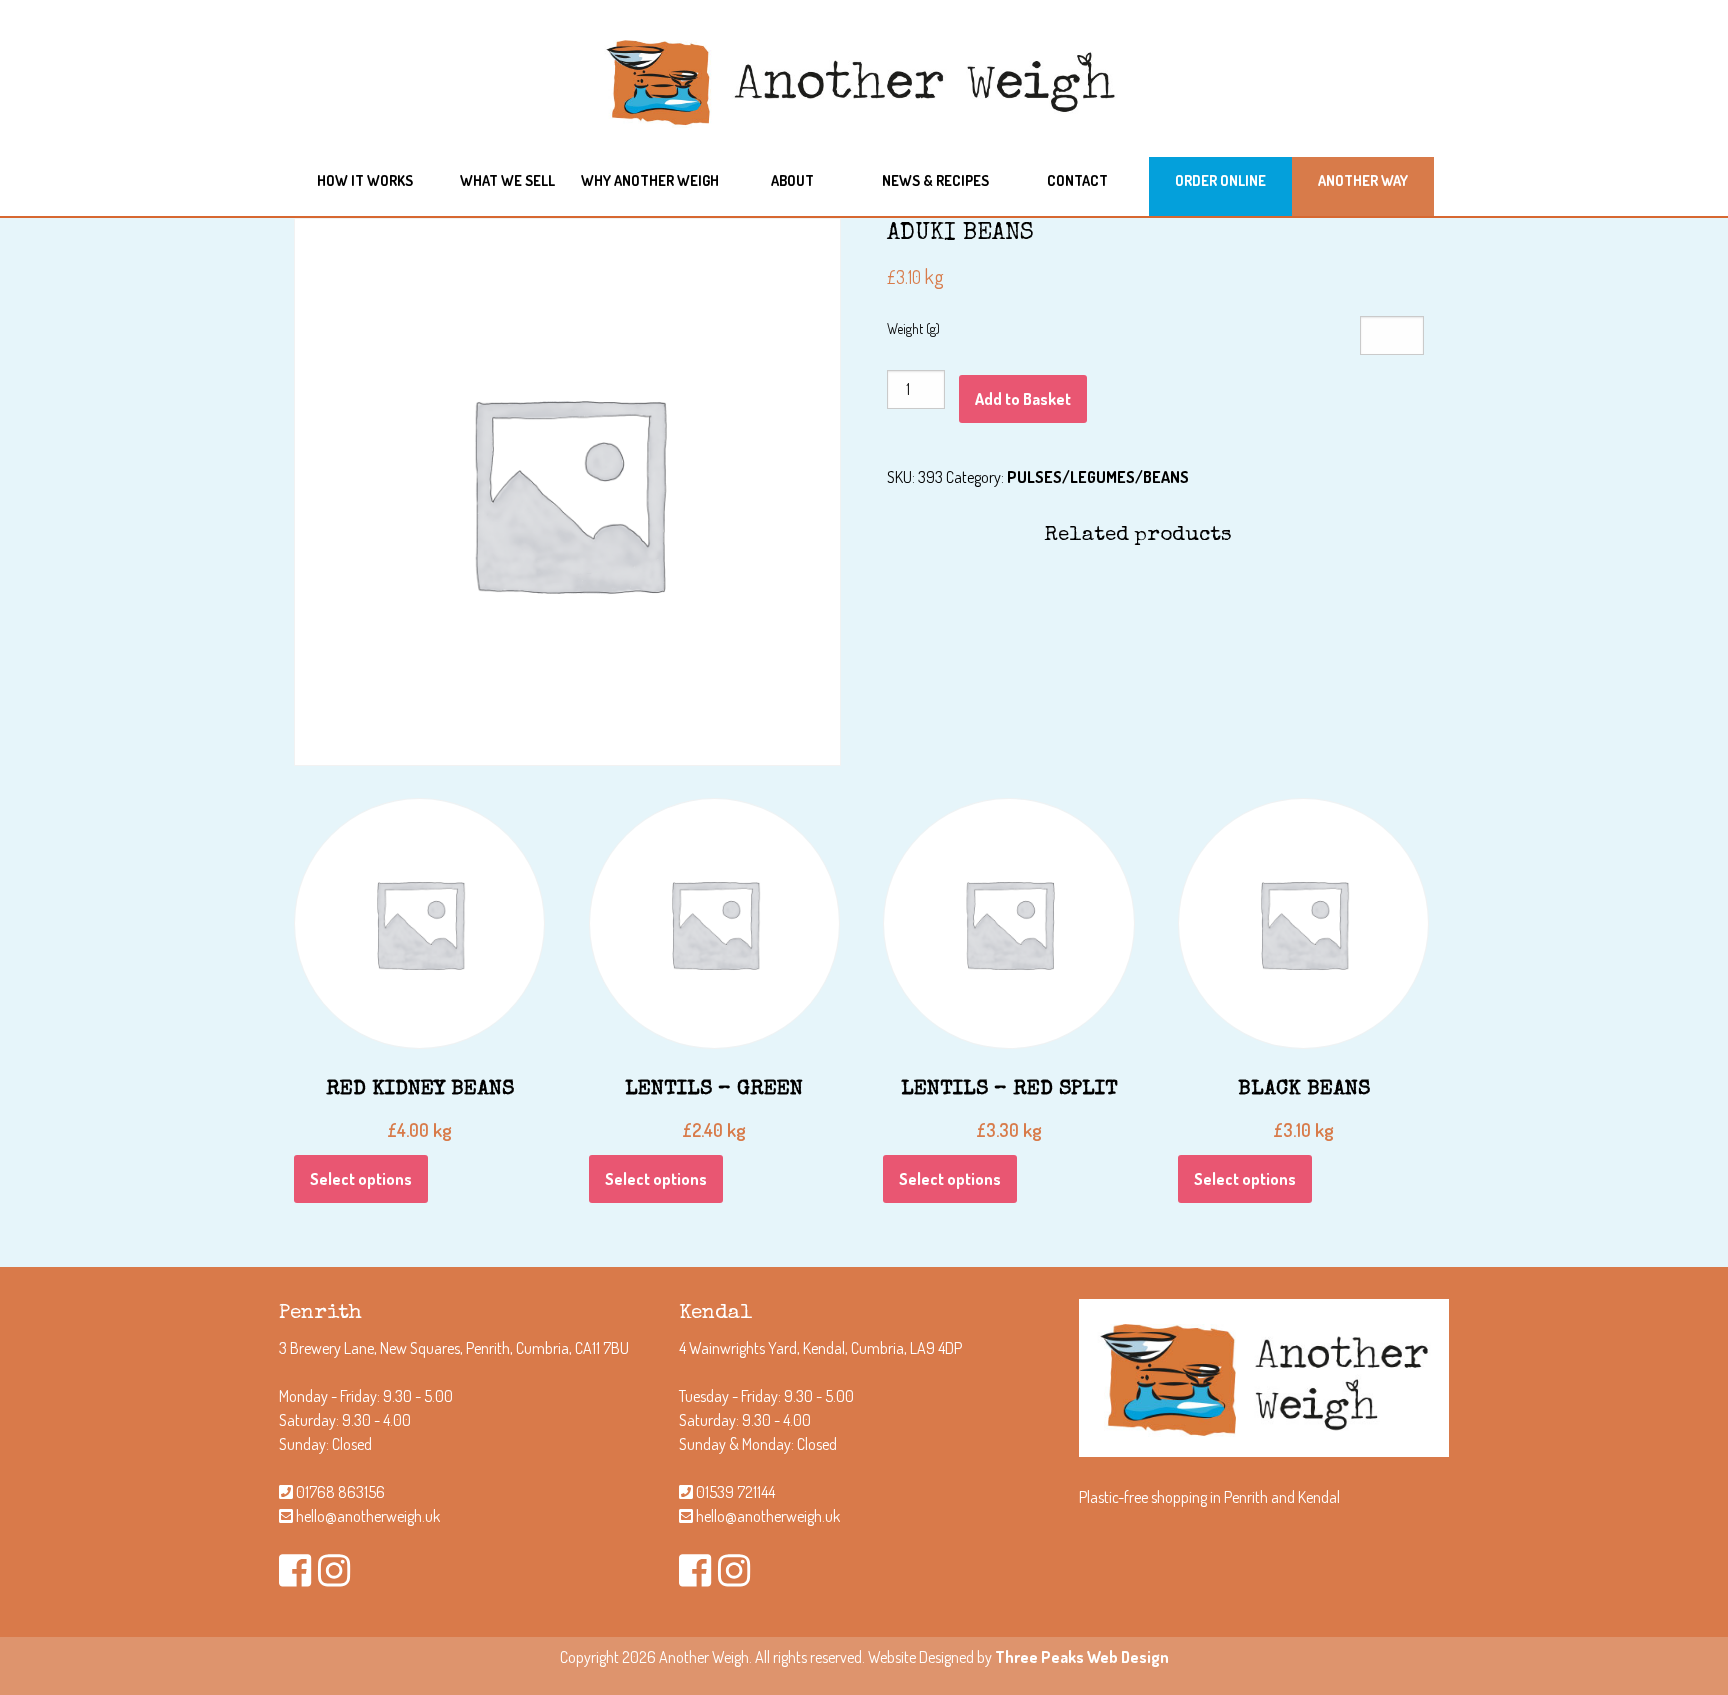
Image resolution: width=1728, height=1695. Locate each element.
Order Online (1220, 180)
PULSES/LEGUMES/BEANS (1098, 477)
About (792, 180)
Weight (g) (913, 328)
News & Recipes (935, 180)
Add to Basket (1023, 399)
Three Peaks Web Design (1082, 1657)
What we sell (507, 180)
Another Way (1363, 180)
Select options (361, 1179)
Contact (1077, 180)
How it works (365, 180)
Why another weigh (650, 180)
